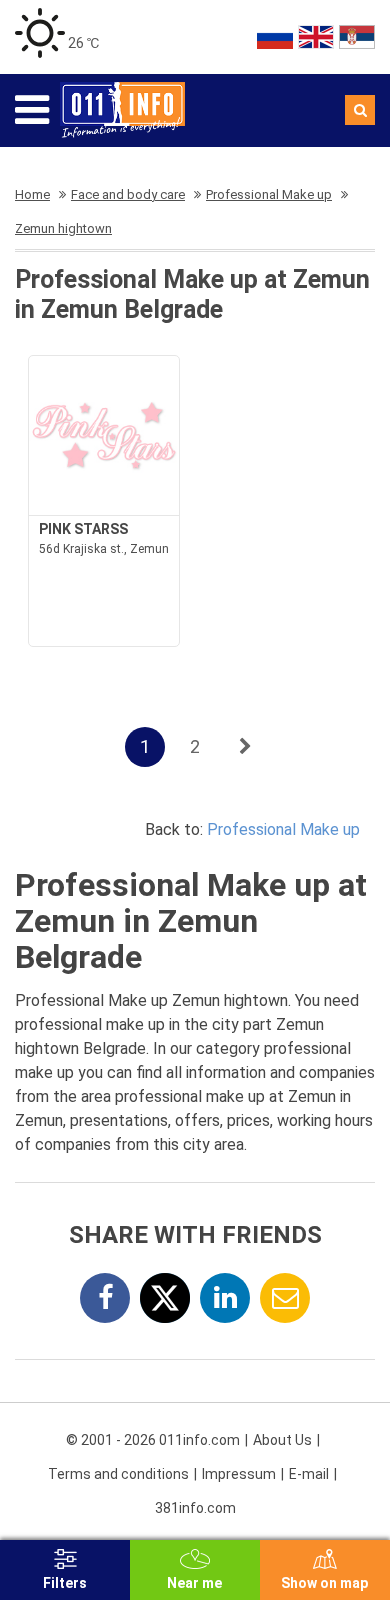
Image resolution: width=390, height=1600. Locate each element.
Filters (65, 1583)
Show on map (324, 1583)
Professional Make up (283, 829)
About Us (282, 1440)
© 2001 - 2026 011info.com (153, 1440)
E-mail (309, 1474)
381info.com (195, 1508)
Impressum (239, 1474)
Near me (194, 1583)
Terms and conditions (118, 1474)
